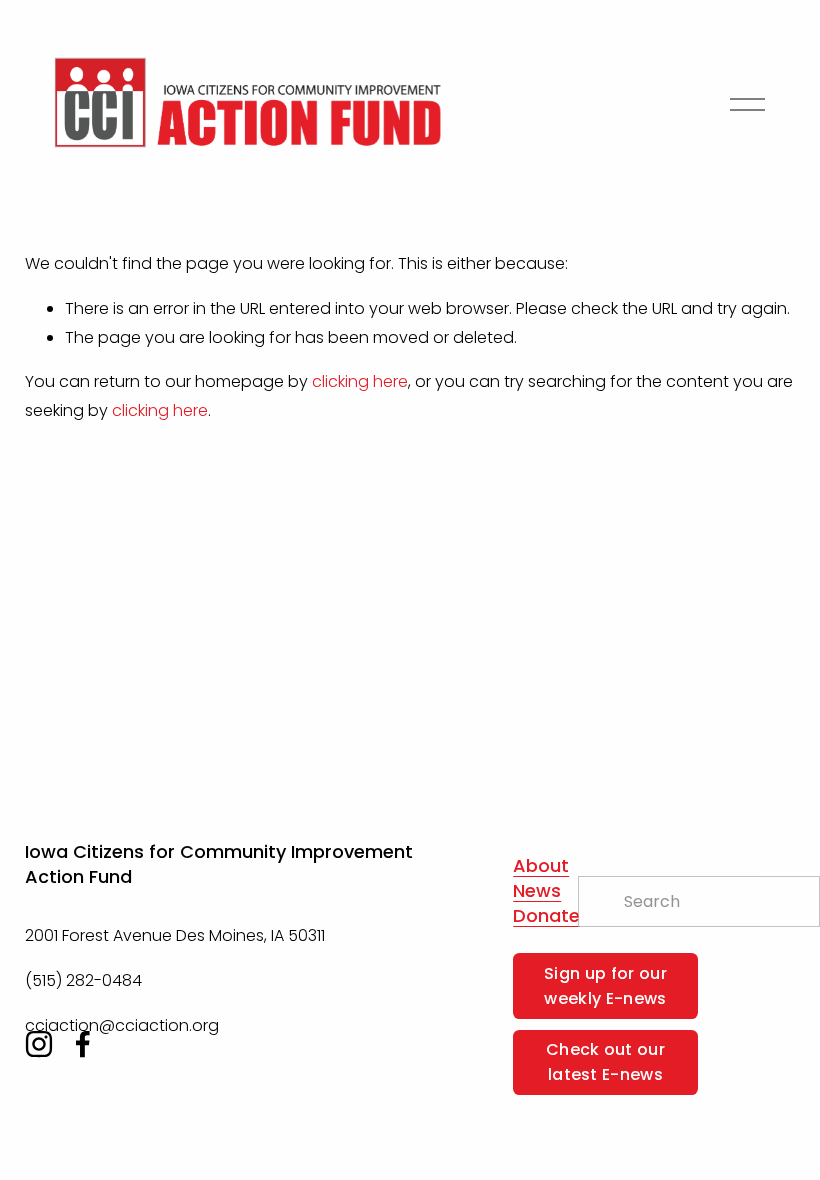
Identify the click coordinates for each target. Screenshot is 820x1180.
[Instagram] (39, 1044)
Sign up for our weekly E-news (605, 986)
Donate (546, 916)
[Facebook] (83, 1044)
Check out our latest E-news (605, 1062)
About (541, 866)
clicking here (360, 381)
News (537, 891)
